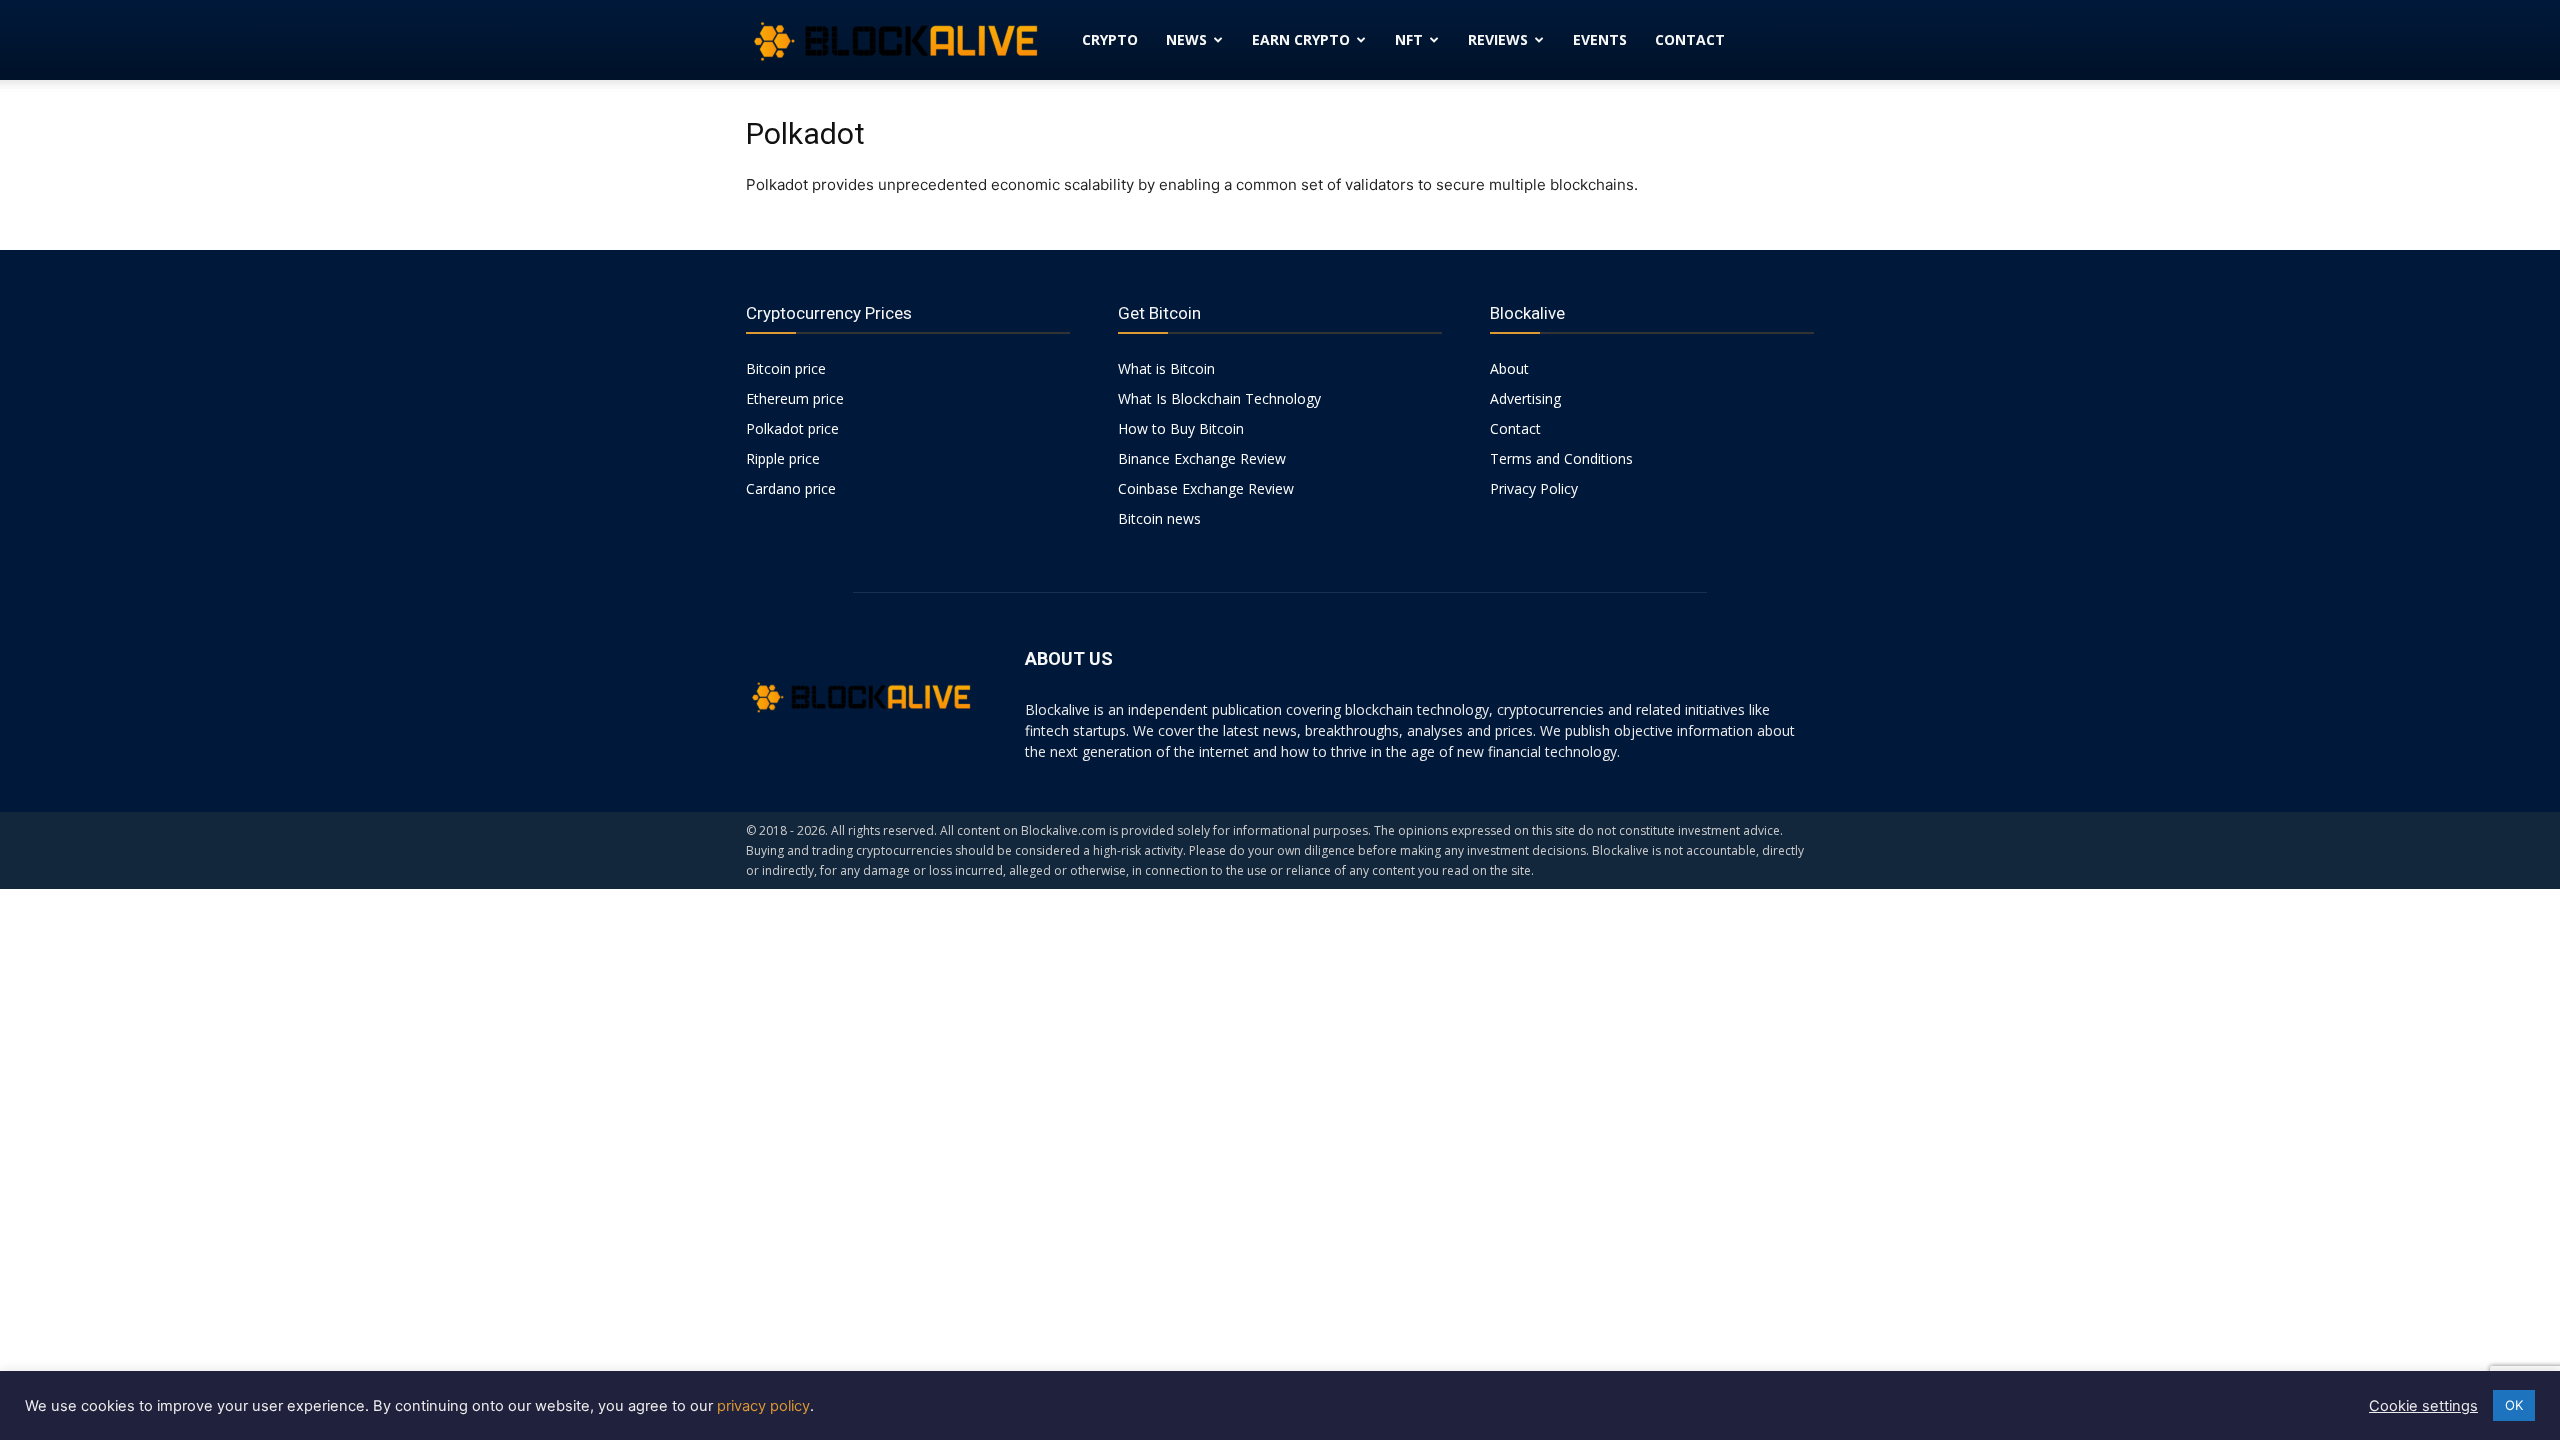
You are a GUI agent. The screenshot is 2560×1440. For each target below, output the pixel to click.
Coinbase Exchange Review (1206, 488)
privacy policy (763, 1406)
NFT (1409, 39)
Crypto (1110, 39)
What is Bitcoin (1166, 368)
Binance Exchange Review (1202, 458)
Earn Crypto (1301, 39)
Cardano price (791, 488)
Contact (1690, 39)
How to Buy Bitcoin (1181, 428)
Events (1600, 39)
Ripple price (783, 458)
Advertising (1525, 398)
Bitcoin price (786, 368)
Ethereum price (795, 398)
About (1509, 368)
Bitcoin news (1159, 518)
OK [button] (2514, 1405)
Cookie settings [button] (2423, 1406)
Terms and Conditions (1561, 458)
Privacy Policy (1534, 488)
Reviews (1498, 39)
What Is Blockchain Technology (1219, 398)
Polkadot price (792, 428)
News (1186, 39)
